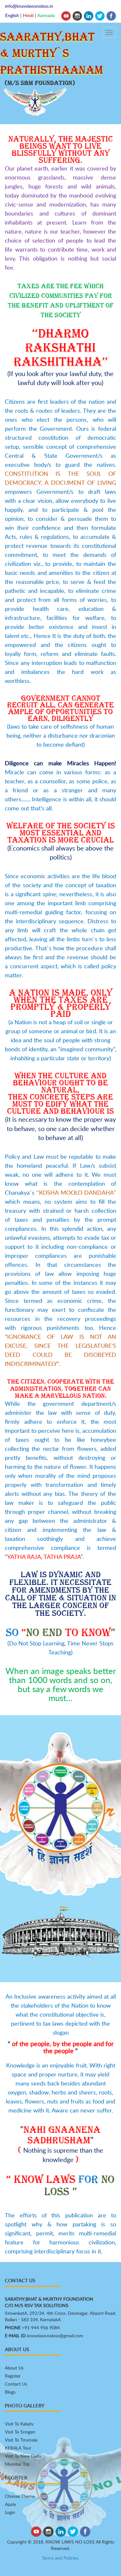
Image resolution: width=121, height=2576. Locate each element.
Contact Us (16, 2384)
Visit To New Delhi (23, 2456)
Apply (10, 2504)
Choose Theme (20, 2496)
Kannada (46, 15)
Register (13, 2376)
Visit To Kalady (19, 2424)
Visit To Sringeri (20, 2432)
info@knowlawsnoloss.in (29, 6)
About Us (14, 2368)
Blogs (10, 2392)
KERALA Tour (18, 2448)
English (12, 15)
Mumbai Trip (17, 2464)
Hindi (28, 15)
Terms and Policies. (60, 2558)
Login (10, 2512)
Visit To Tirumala (21, 2440)
